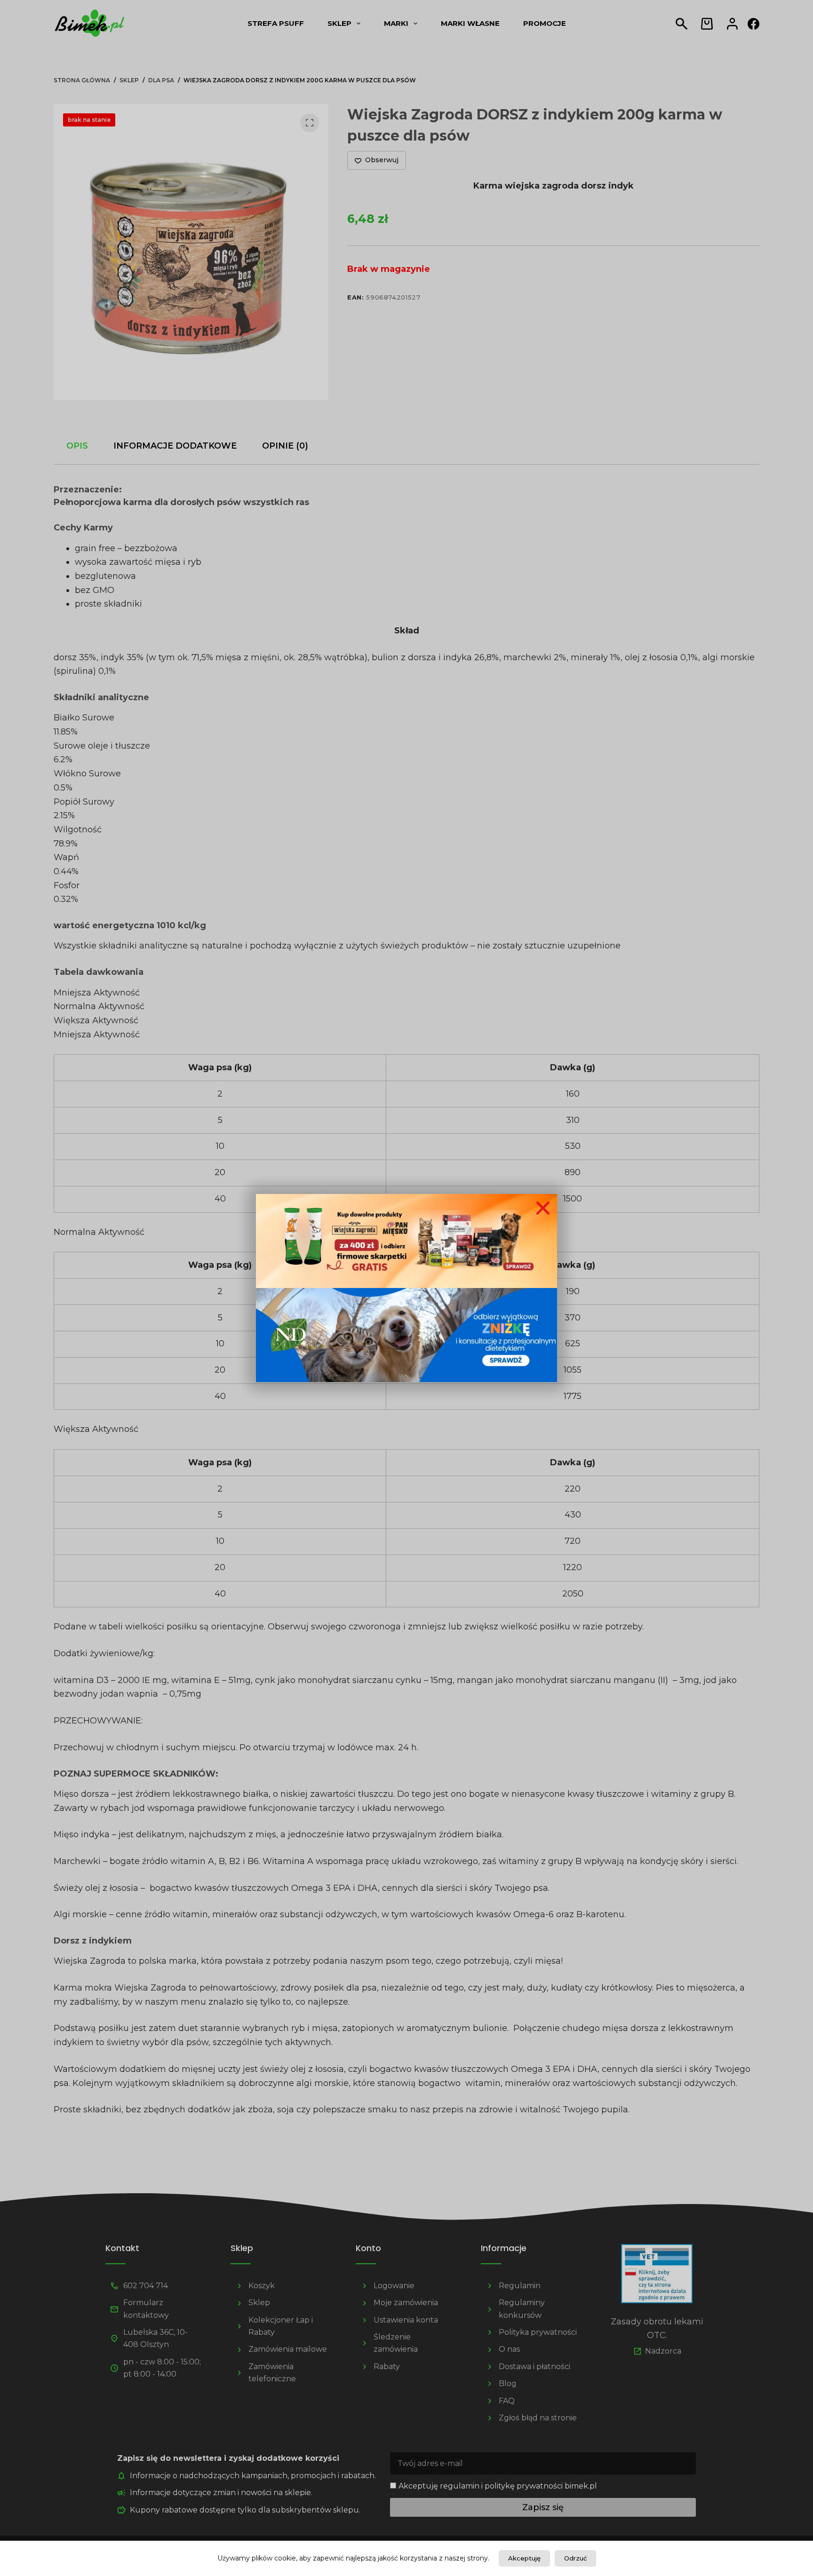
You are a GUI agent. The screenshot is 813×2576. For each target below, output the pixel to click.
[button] (543, 1208)
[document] (406, 1288)
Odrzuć (575, 2558)
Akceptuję (524, 2558)
